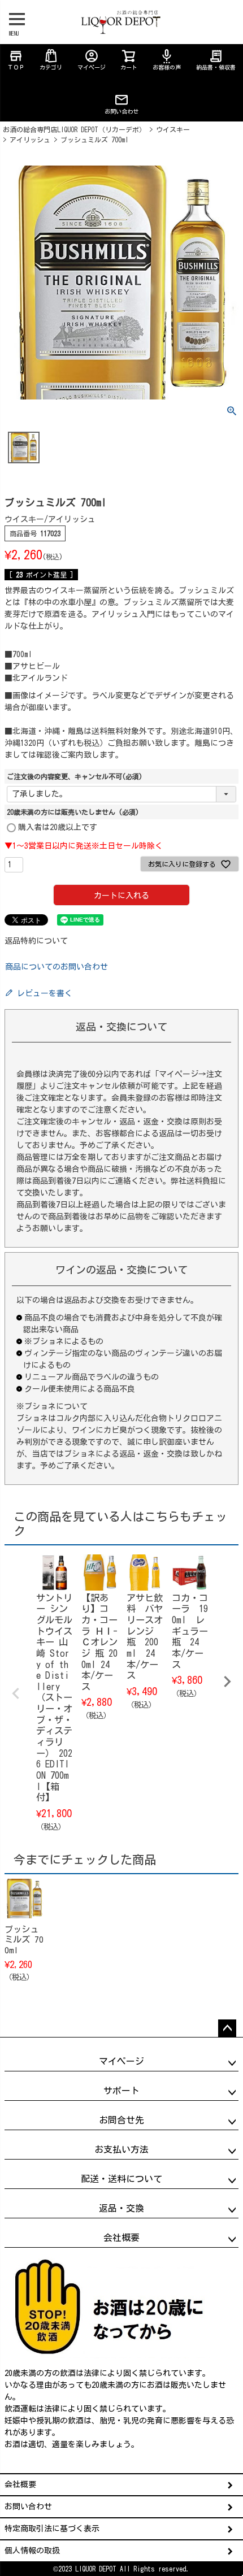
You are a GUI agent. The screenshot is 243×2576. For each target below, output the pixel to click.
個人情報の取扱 (32, 2551)
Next (227, 1682)
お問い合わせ (121, 111)
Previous (16, 1693)
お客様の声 (167, 59)
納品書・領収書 (216, 59)
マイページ (92, 59)
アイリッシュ (30, 140)
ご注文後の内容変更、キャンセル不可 (75, 776)
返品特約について (36, 941)
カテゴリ (51, 67)
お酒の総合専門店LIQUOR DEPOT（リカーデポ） (74, 129)
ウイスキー (173, 129)
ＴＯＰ (16, 59)
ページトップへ (227, 2028)
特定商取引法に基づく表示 (52, 2529)
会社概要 (20, 2484)
